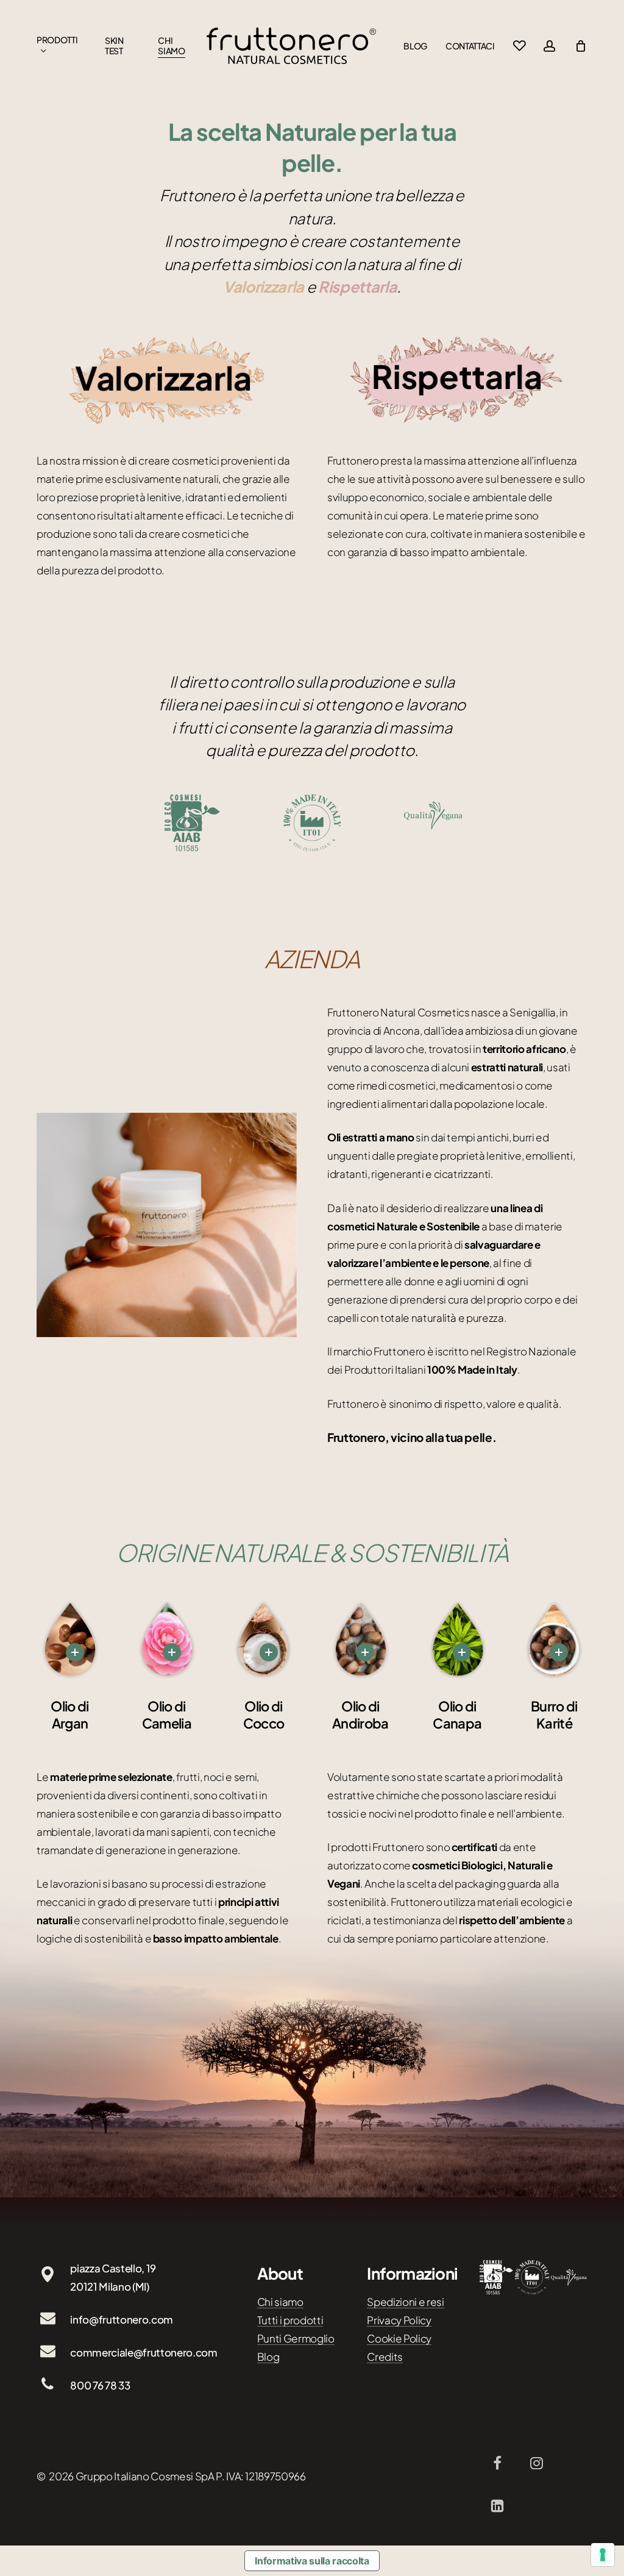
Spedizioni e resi (405, 2302)
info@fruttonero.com (122, 2319)
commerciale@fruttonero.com (144, 2352)
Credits (385, 2357)
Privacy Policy (399, 2320)
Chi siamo (280, 2302)
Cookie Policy (399, 2338)
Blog (268, 2357)
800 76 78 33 (100, 2385)
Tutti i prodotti (290, 2320)
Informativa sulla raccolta (312, 2561)
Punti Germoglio (296, 2338)
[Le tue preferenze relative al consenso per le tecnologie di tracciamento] (603, 2555)
